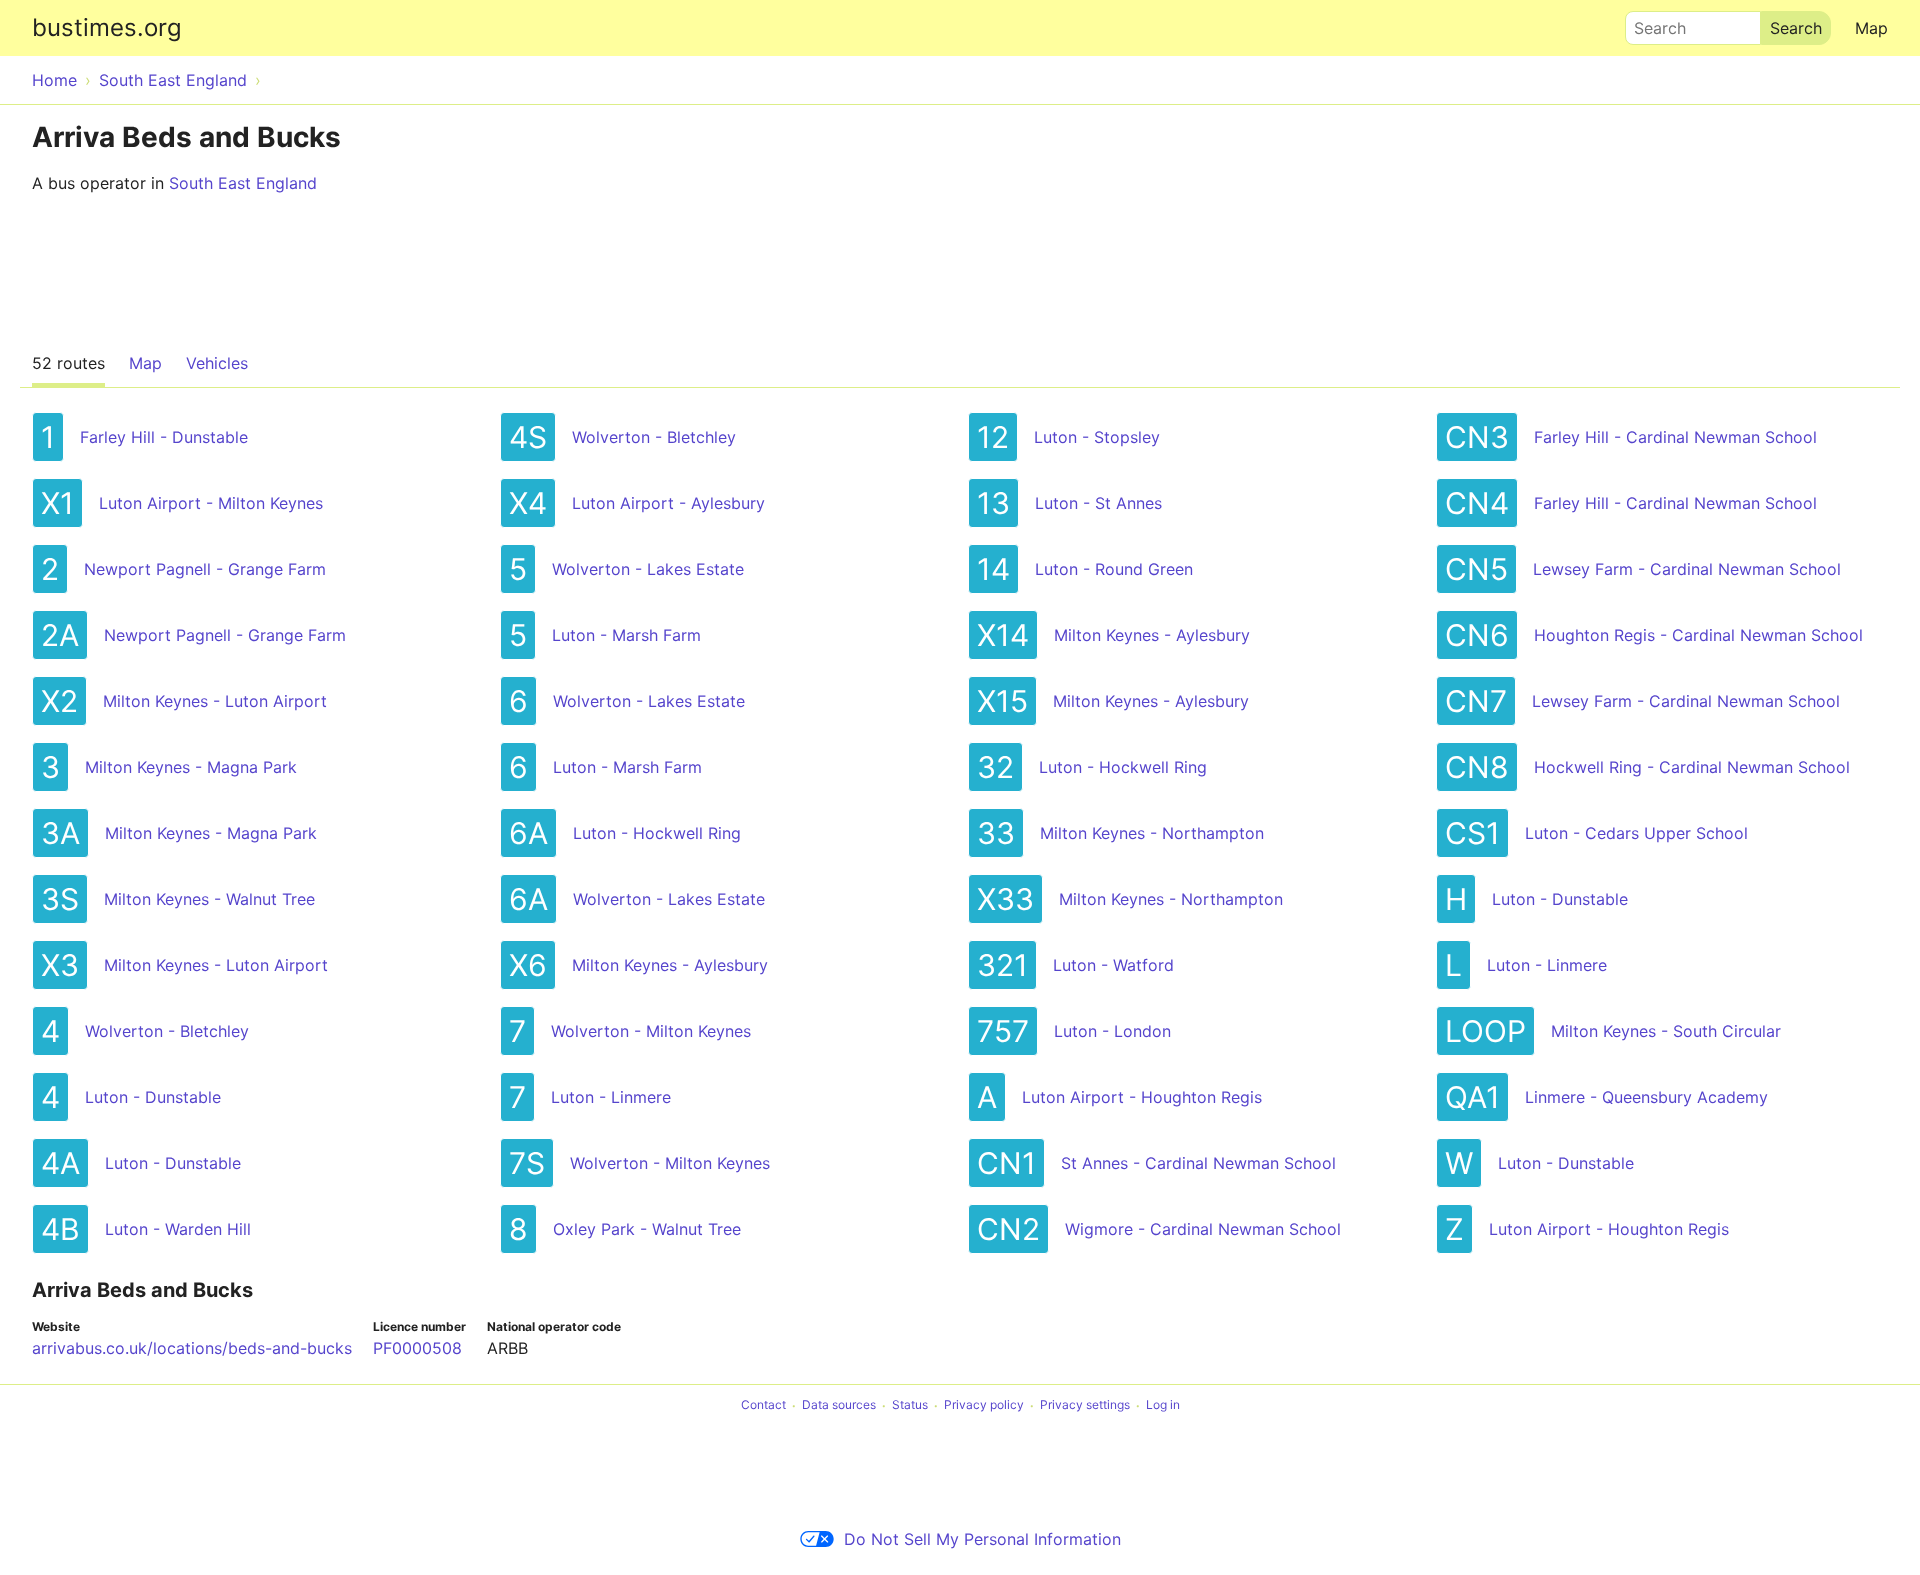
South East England (243, 183)
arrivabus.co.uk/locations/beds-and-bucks (192, 1348)
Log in (1163, 1405)
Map (1871, 28)
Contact (763, 1405)
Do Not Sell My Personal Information (982, 1539)
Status (910, 1405)
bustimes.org (107, 27)
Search (1651, 23)
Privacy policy (984, 1405)
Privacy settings (1085, 1405)
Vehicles (217, 363)
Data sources (839, 1405)
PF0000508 (417, 1348)
